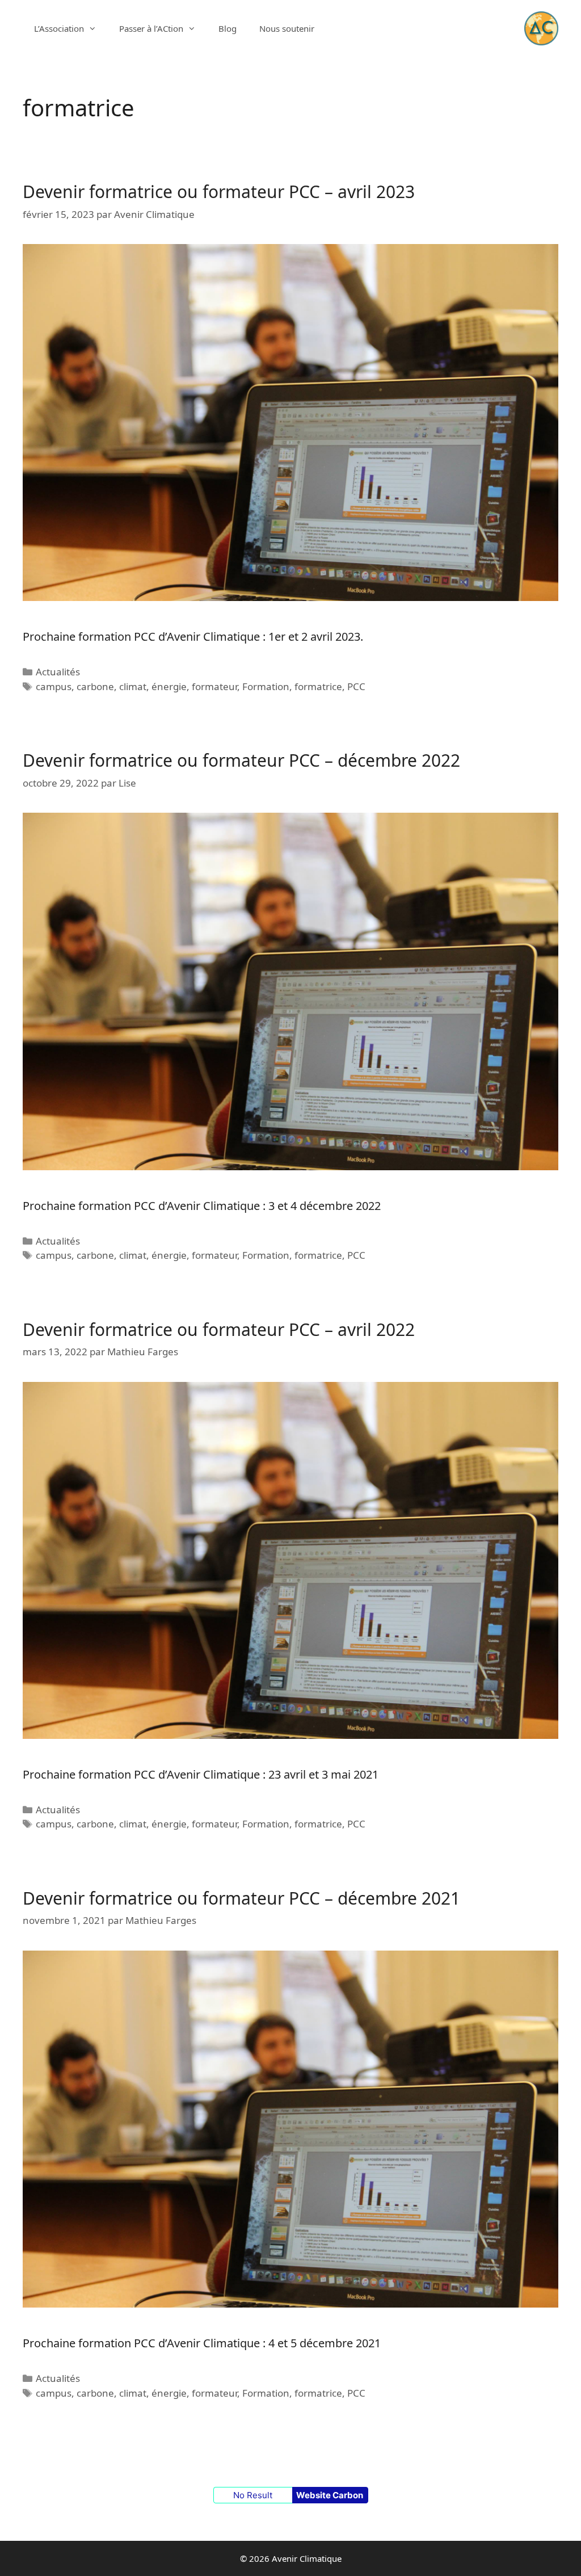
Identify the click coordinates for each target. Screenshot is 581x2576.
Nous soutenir (287, 28)
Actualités (58, 672)
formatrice (318, 686)
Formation (266, 686)
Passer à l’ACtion (151, 28)
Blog (228, 28)
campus (54, 686)
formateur (214, 686)
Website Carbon (330, 2495)
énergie (169, 686)
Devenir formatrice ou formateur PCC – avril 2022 (219, 1329)
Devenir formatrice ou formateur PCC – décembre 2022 (241, 760)
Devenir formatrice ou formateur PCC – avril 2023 (219, 192)
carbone (95, 686)
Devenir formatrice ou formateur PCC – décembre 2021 (241, 1898)
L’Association (59, 28)
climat (133, 686)
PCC (356, 686)
